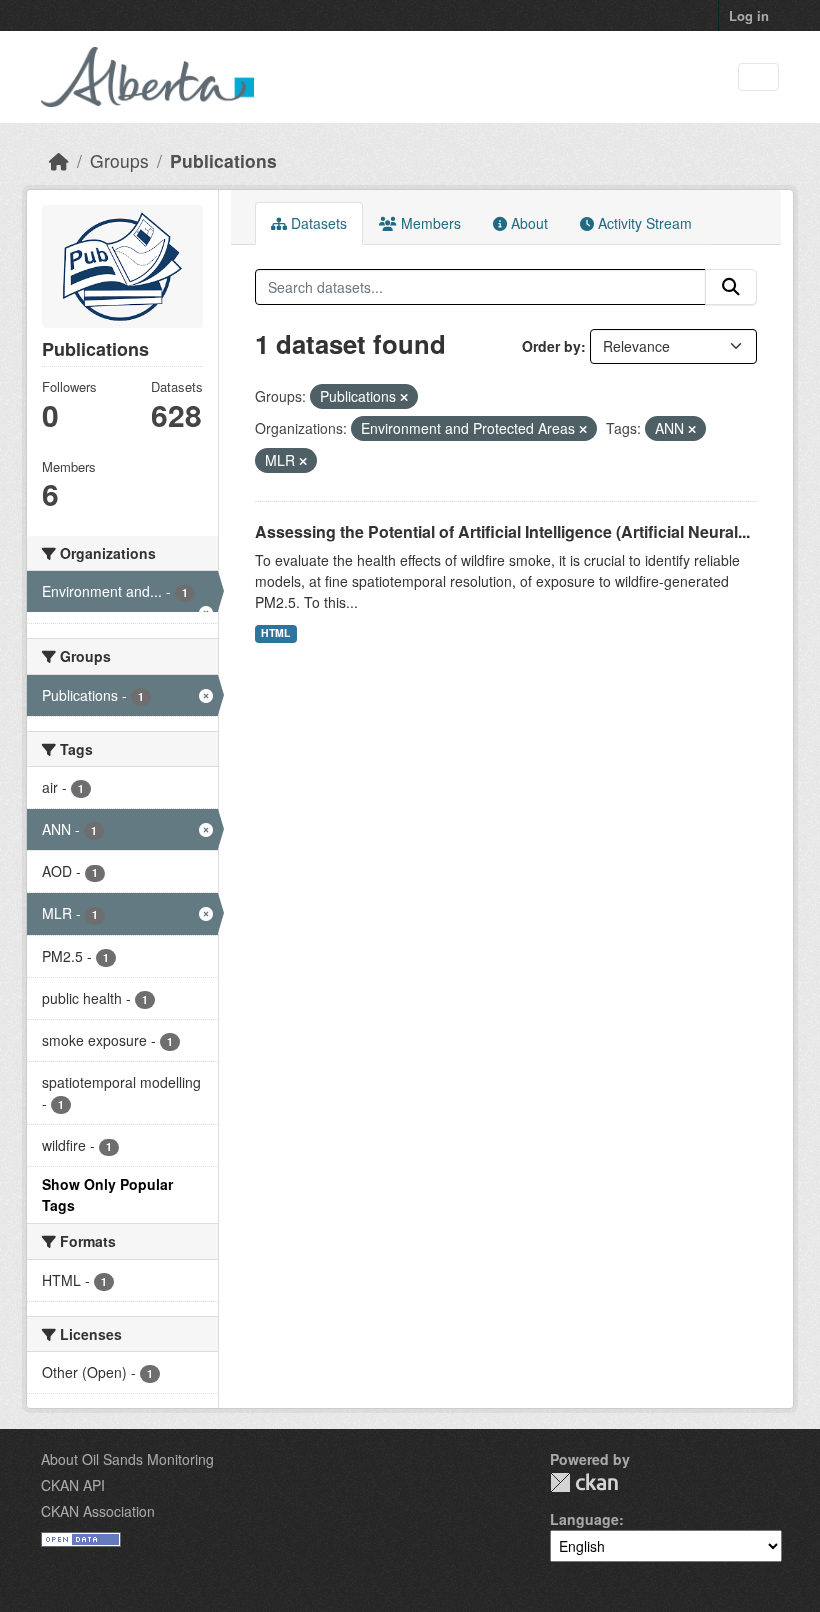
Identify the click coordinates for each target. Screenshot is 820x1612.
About (527, 223)
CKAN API (73, 1485)
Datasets (317, 223)
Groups (119, 160)
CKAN (584, 1482)
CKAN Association (98, 1511)
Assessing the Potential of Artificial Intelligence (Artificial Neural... (502, 531)
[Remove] (404, 397)
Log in (749, 15)
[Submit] (731, 287)
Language (584, 1519)
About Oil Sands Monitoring (127, 1459)
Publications (223, 160)
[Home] (59, 160)
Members (429, 223)
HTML (275, 632)
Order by (551, 346)
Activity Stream (643, 223)
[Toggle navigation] (758, 77)
